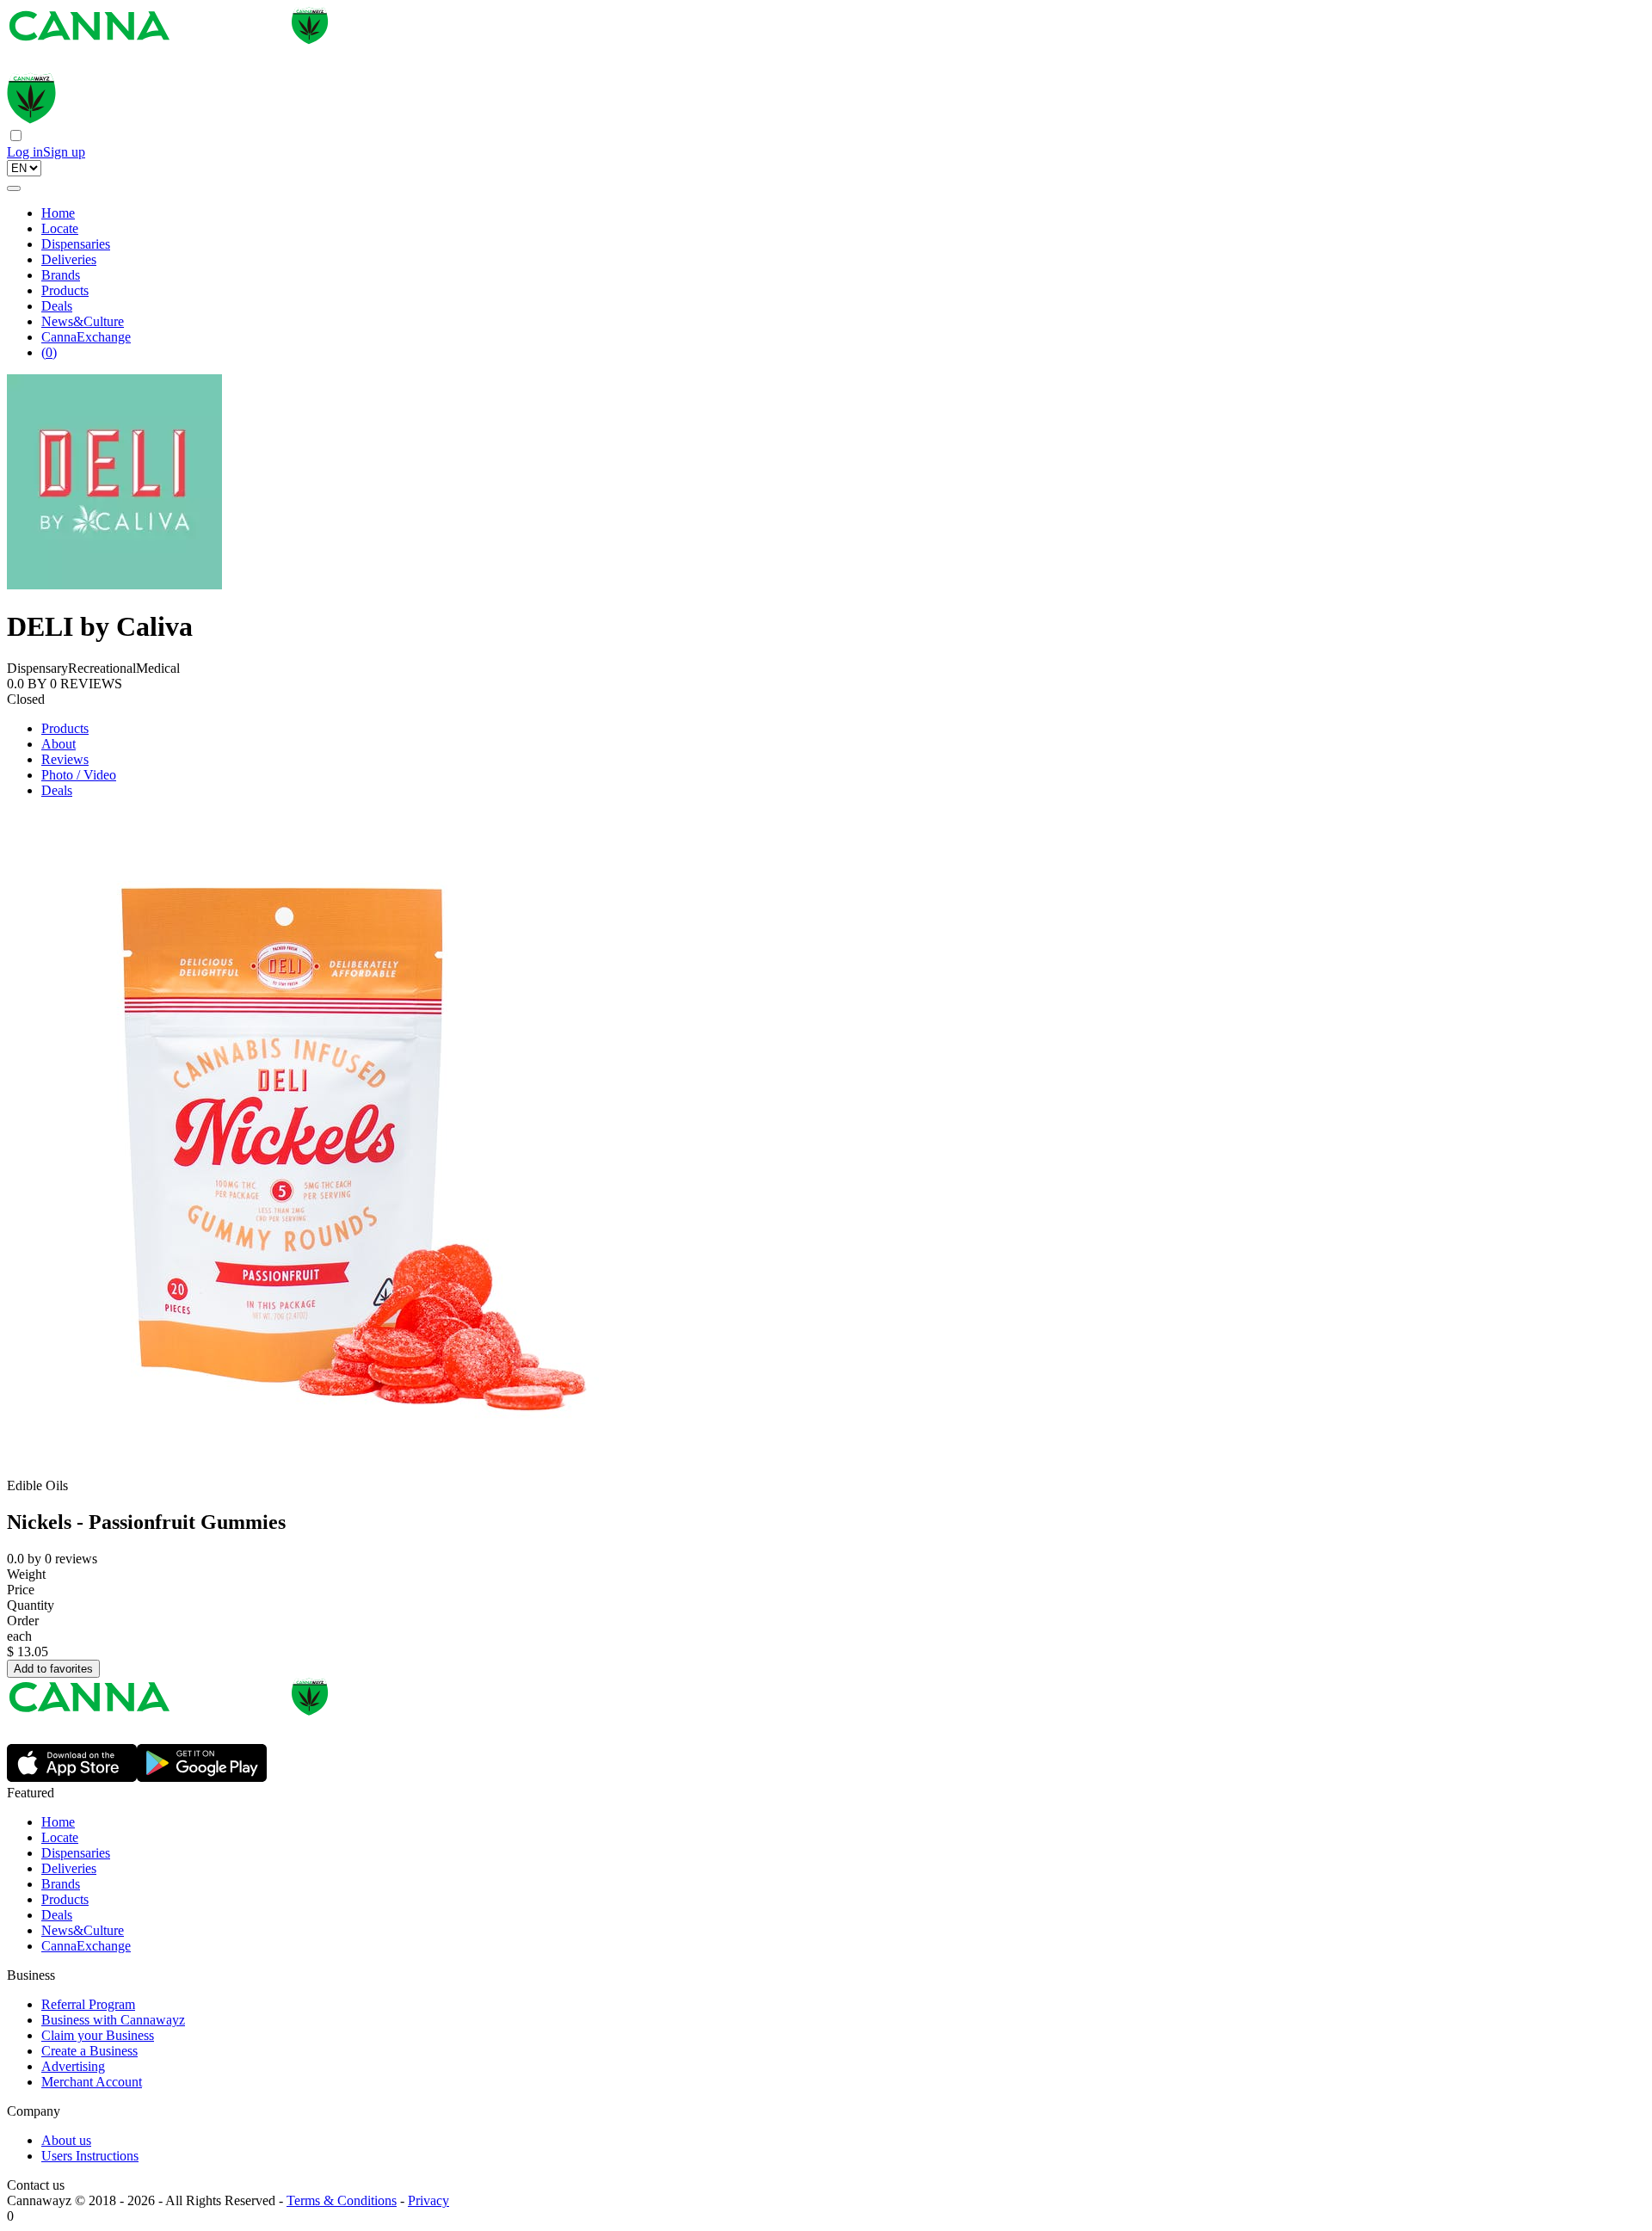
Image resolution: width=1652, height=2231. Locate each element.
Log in (25, 152)
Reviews (65, 759)
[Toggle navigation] (14, 188)
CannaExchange (86, 337)
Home (58, 213)
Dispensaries (76, 244)
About (59, 744)
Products (65, 290)
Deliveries (69, 259)
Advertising (73, 2066)
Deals (57, 306)
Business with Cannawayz (113, 2020)
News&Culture (83, 321)
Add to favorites (53, 1669)
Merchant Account (92, 2082)
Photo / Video (79, 775)
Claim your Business (98, 2035)
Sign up (64, 152)
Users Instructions (90, 2156)
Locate (60, 228)
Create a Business (89, 2051)
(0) (49, 352)
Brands (61, 275)
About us (66, 2140)
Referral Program (88, 2004)
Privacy (428, 2200)
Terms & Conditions (342, 2200)
